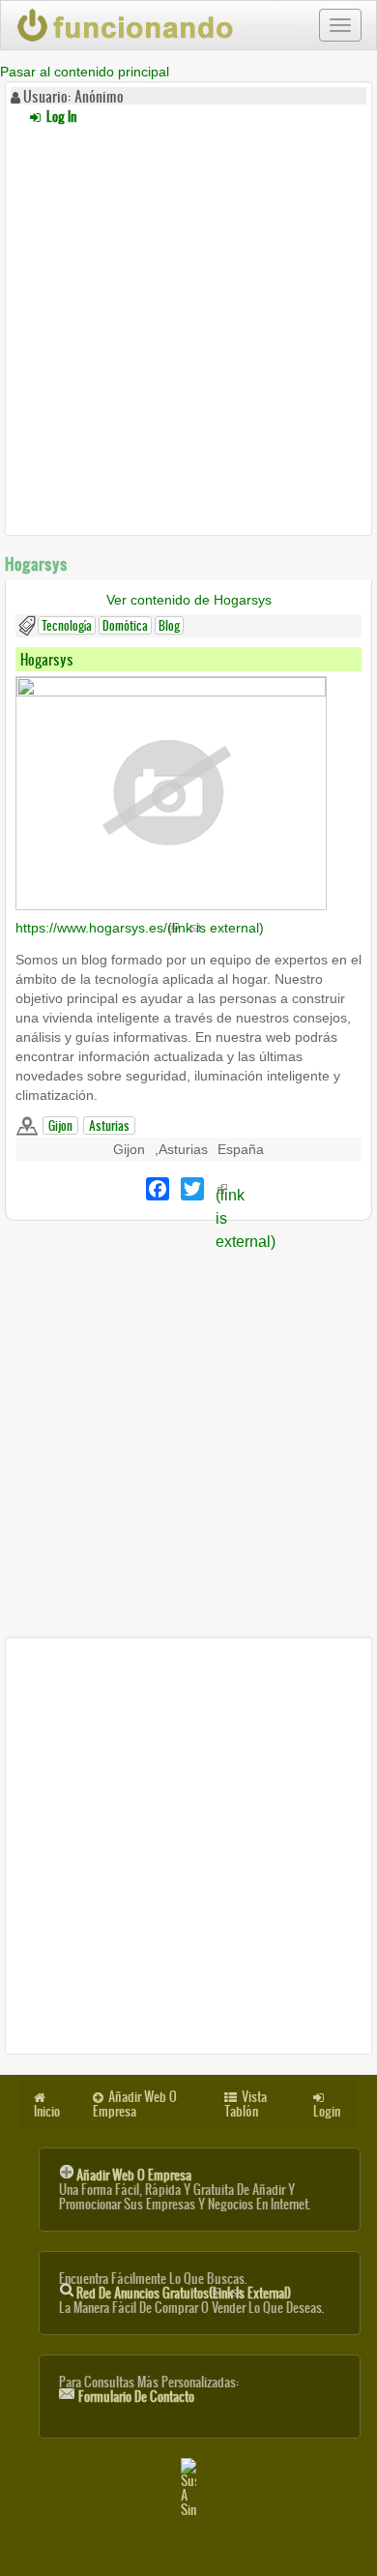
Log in (60, 117)
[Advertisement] (188, 327)
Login (327, 2111)
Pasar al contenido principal (85, 72)
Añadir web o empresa (134, 2175)
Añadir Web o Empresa (135, 2104)
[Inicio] (127, 25)
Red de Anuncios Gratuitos (184, 2293)
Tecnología (67, 625)
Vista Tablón (246, 2104)
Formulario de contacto (136, 2397)
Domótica (125, 625)
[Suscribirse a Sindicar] (188, 2487)
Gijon (60, 1125)
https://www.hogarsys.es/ (140, 928)
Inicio (47, 2111)
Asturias (109, 1125)
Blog (169, 625)
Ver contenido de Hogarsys (189, 600)
